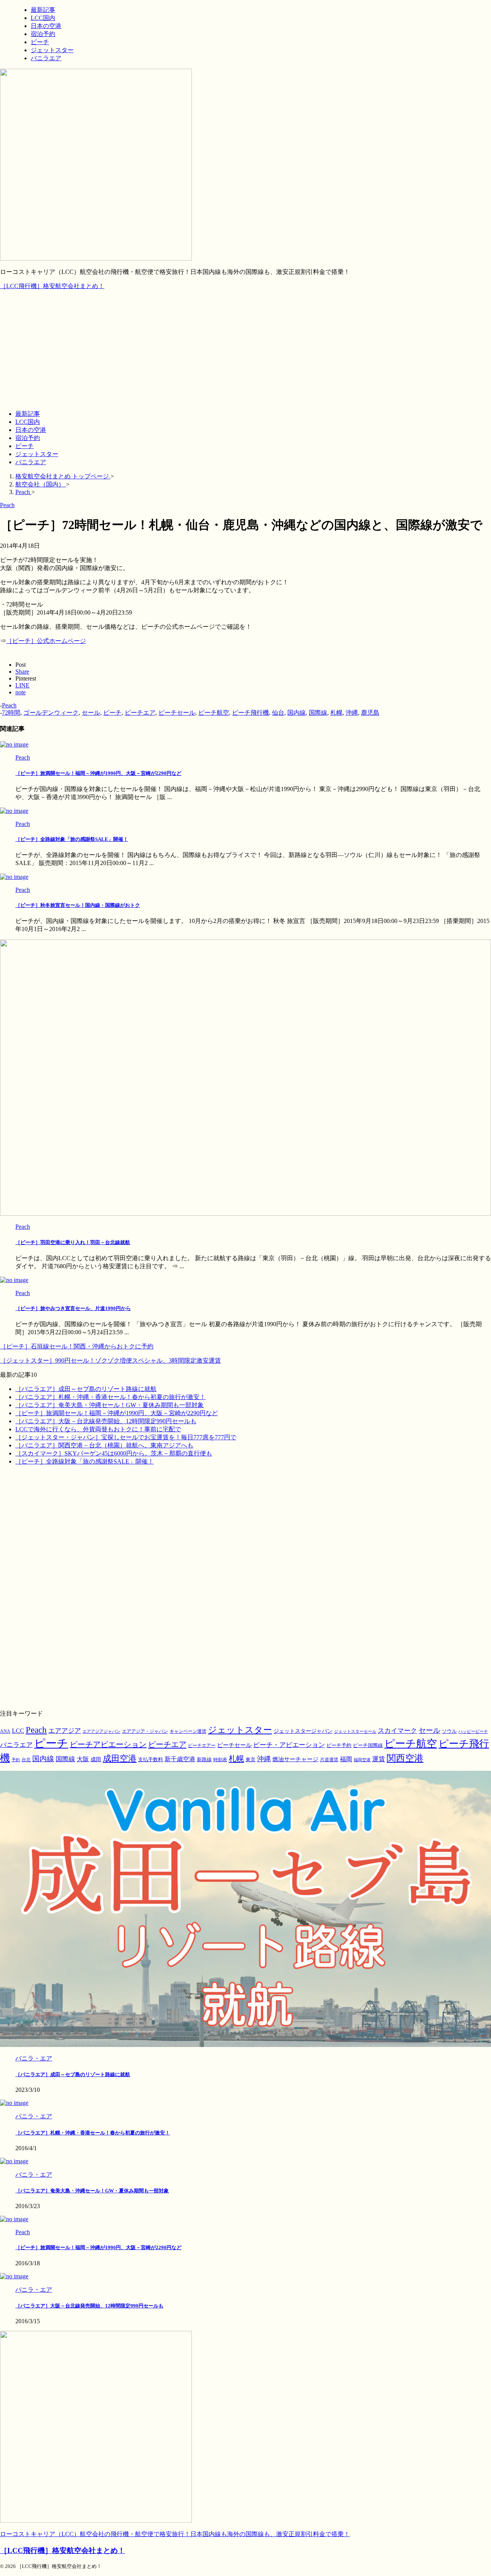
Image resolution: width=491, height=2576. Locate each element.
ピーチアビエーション (108, 1744)
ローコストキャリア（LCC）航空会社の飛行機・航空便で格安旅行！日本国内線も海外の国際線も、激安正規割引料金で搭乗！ (175, 2534)
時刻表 (220, 1760)
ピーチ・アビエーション (289, 1745)
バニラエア (31, 462)
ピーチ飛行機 (250, 713)
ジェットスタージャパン (303, 1731)
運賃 (379, 1759)
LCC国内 (28, 422)
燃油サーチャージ (295, 1759)
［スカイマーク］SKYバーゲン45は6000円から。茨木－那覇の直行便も (114, 1453)
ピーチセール (177, 713)
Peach (9, 705)
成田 (96, 1759)
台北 (26, 1760)
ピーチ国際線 (368, 1745)
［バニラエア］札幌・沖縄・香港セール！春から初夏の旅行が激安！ (110, 1397)
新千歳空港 (180, 1759)
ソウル (449, 1731)
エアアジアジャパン (101, 1731)
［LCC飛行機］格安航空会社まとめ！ (52, 286)
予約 (16, 1760)
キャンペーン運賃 (188, 1731)
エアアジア (65, 1731)
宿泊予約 (28, 438)
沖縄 (352, 713)
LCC (18, 1731)
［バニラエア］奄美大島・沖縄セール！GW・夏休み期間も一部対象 (110, 1405)
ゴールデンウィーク (51, 713)
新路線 (204, 1760)
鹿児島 (370, 713)
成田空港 (120, 1759)
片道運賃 (329, 1760)
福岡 (346, 1759)
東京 (250, 1759)
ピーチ (25, 446)
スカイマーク (397, 1731)
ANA (5, 1731)
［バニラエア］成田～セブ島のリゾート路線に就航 (86, 1389)
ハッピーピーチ (473, 1731)
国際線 (318, 713)
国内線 (297, 713)
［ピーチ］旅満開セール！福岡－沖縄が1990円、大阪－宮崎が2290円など (98, 773)
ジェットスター (37, 454)
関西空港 (405, 1758)
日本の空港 (31, 430)
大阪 (83, 1759)
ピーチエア (140, 713)
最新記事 (28, 414)
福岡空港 (362, 1760)
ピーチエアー (202, 1745)
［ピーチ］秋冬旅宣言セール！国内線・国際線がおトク (78, 905)
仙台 (278, 713)
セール (91, 713)
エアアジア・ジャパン (145, 1731)
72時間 (11, 713)
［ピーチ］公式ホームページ (46, 641)
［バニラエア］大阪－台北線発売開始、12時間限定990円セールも (106, 1421)
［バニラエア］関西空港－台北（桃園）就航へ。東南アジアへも (104, 1445)
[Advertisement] (245, 350)
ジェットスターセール (355, 1731)
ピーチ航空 (214, 713)
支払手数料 (151, 1759)
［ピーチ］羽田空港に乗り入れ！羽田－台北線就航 (73, 1242)
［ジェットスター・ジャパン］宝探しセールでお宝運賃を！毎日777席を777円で (126, 1437)
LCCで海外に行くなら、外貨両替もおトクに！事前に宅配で (98, 1429)
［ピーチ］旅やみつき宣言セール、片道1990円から (73, 1308)
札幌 (336, 713)
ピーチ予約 (339, 1745)
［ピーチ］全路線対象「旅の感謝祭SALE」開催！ (72, 839)
